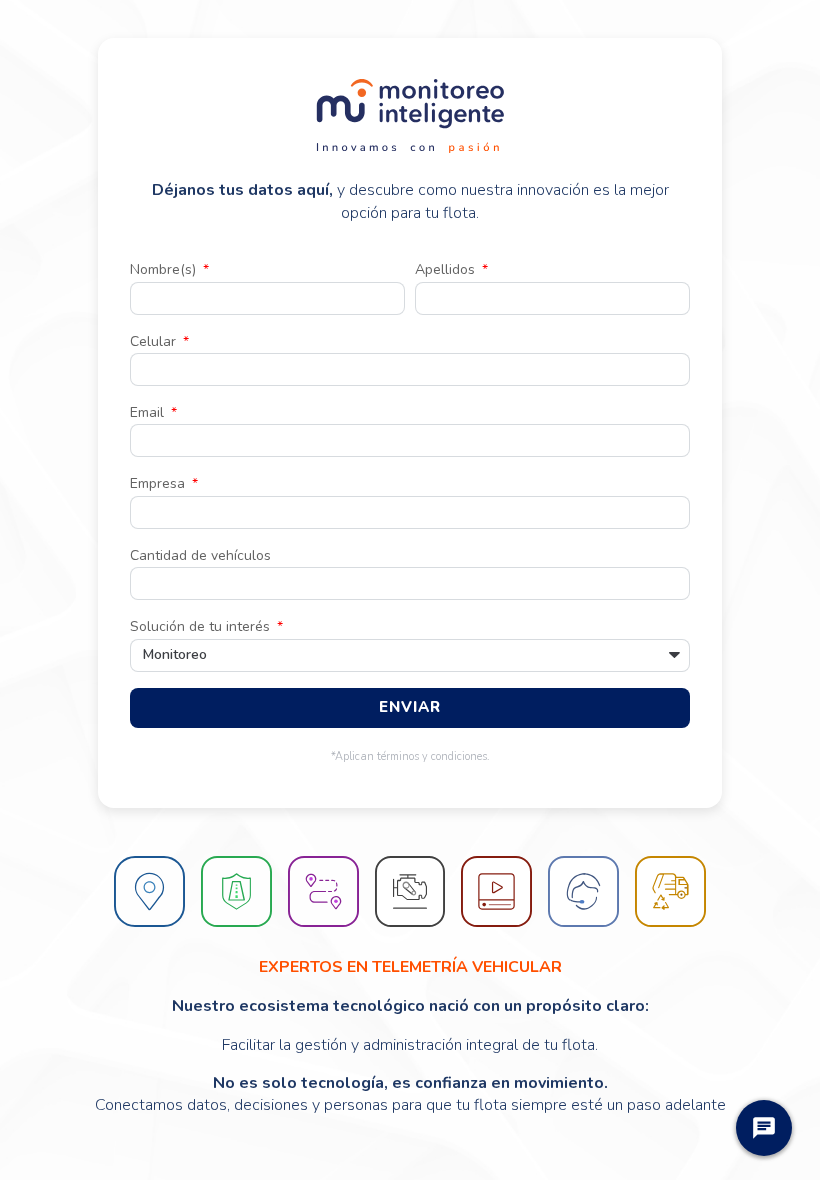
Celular (155, 341)
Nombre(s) (165, 269)
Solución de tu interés (202, 626)
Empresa (159, 483)
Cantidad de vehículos (200, 555)
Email (149, 412)
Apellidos (447, 269)
